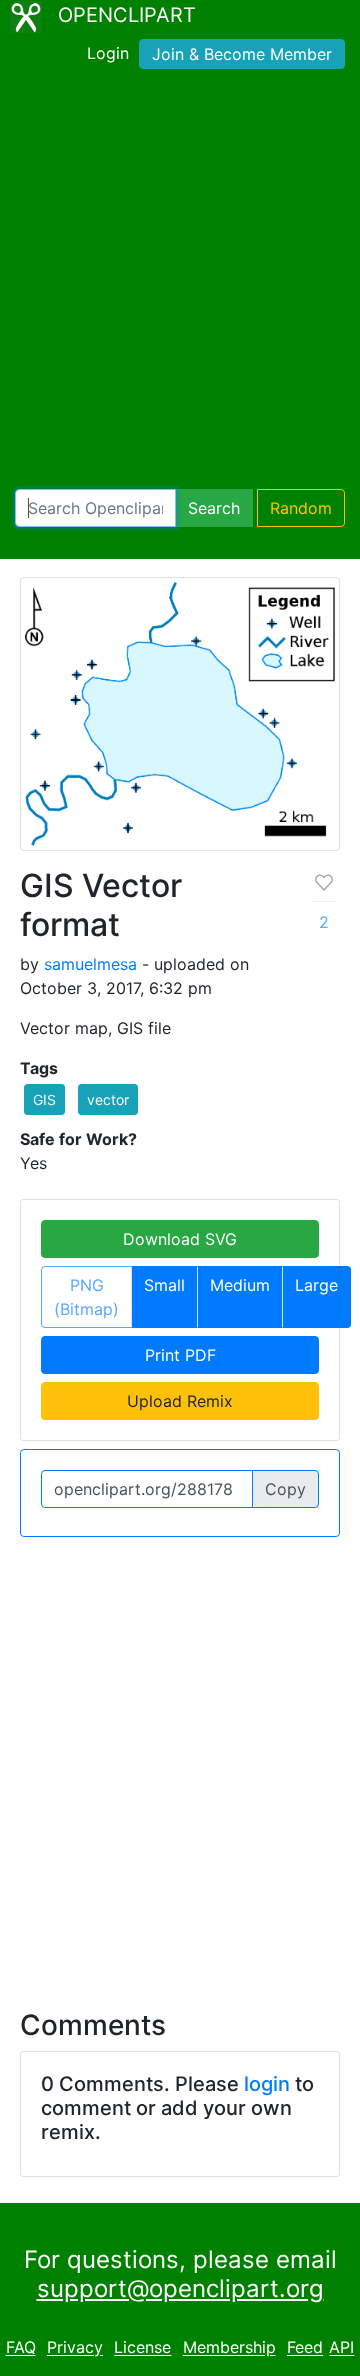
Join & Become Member (242, 54)
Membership (229, 2348)
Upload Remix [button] (180, 1401)
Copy (285, 1489)
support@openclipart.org (180, 2288)
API (341, 2348)
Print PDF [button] (180, 1355)
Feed (305, 2348)
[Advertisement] (180, 283)
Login (108, 53)
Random (301, 508)
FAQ (21, 2348)
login (267, 2084)
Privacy (75, 2348)
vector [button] (108, 1099)
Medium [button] (240, 1285)
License (142, 2348)
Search (214, 508)
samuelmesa (90, 964)
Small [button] (164, 1285)
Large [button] (316, 1285)
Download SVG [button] (180, 1239)
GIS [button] (44, 1099)
